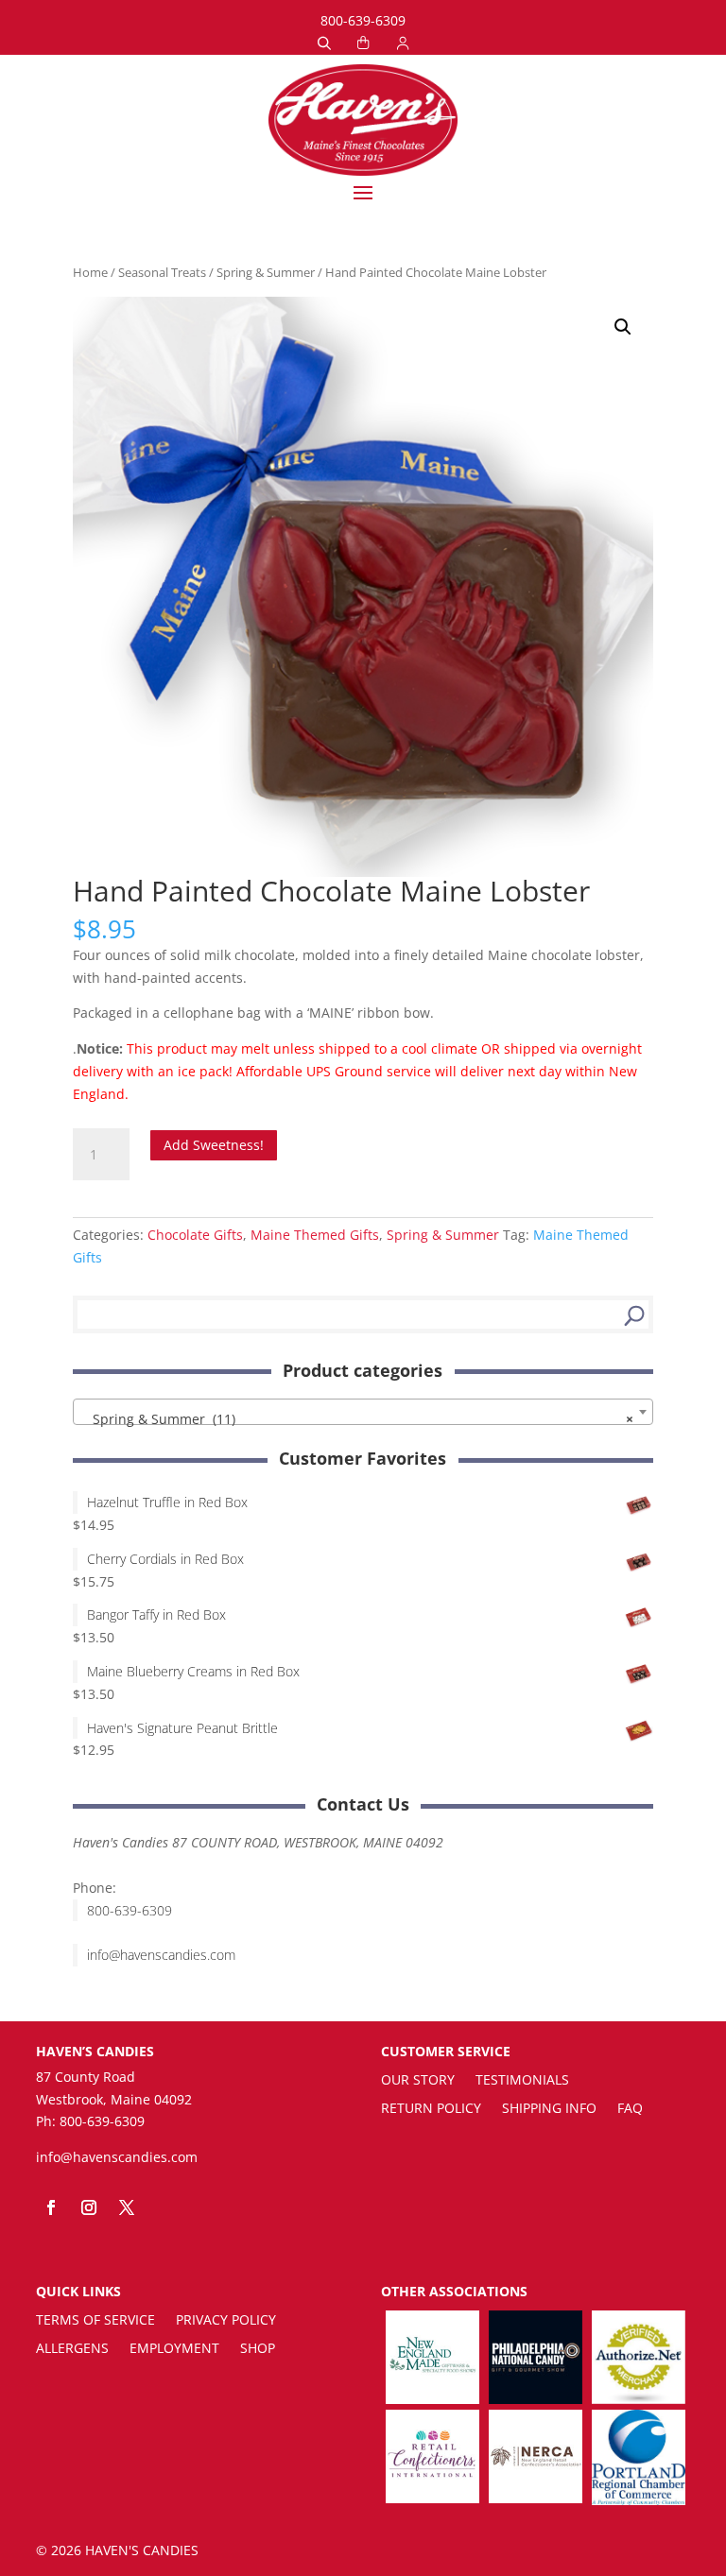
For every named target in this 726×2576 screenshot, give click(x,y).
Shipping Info (549, 2109)
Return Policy (431, 2109)
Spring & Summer (266, 272)
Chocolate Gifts (195, 1235)
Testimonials (522, 2081)
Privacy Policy (226, 2321)
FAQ (630, 2109)
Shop (258, 2349)
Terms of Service (95, 2321)
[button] (623, 327)
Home (90, 272)
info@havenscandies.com (161, 1955)
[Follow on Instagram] (89, 2207)
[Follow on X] (127, 2207)
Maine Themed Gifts (315, 1235)
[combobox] (363, 1412)
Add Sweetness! (214, 1145)
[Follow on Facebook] (51, 2207)
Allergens (72, 2349)
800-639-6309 (363, 20)
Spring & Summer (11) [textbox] (357, 1419)
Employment (174, 2349)
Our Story (418, 2081)
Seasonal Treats (162, 272)
